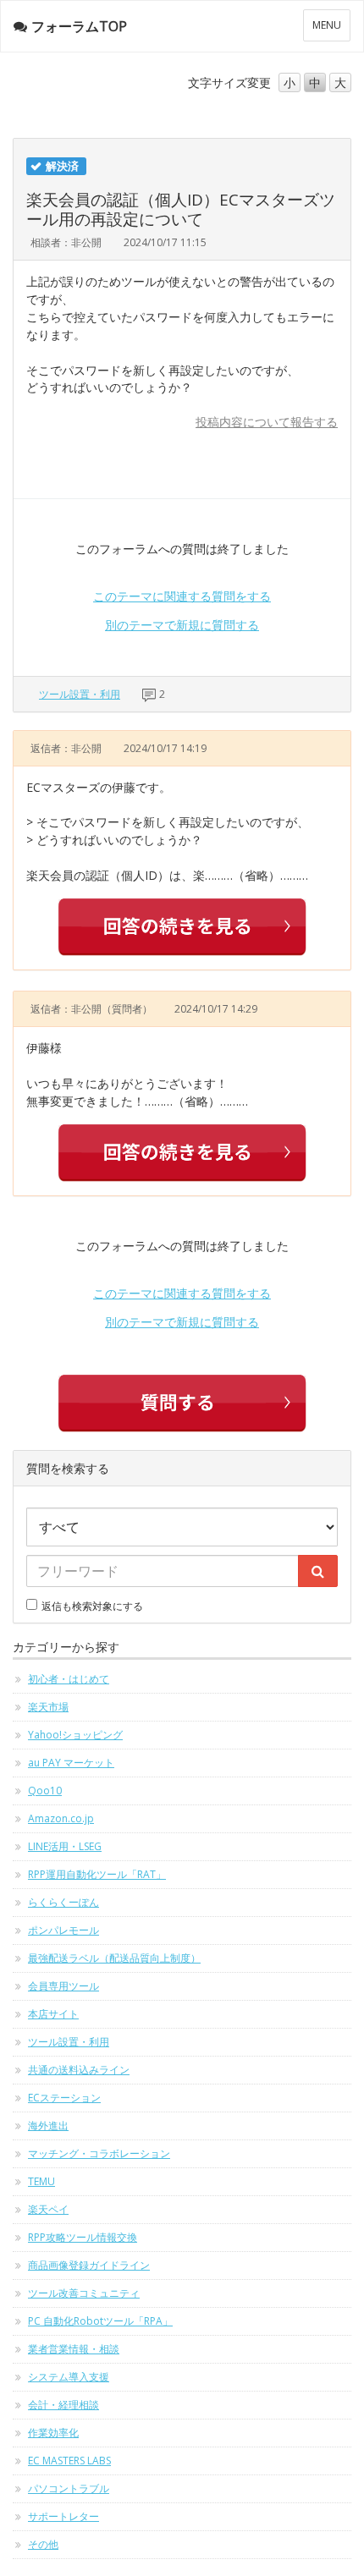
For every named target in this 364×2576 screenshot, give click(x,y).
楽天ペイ (48, 2209)
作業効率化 (53, 2433)
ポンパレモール (63, 1930)
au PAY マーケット (71, 1763)
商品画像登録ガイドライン (89, 2265)
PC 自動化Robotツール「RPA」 (100, 2321)
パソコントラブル (69, 2488)
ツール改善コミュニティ (84, 2293)
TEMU (41, 2181)
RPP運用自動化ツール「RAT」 (97, 1874)
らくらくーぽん (63, 1902)
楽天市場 (48, 1707)
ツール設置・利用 (80, 694)
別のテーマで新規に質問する (182, 625)
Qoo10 (45, 1791)
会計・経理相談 (63, 2405)
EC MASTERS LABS (69, 2461)
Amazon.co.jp (61, 1818)
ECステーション (64, 2098)
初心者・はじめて (69, 1679)
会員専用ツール (63, 1986)
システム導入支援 (69, 2377)
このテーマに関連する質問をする (182, 596)
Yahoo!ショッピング (75, 1735)
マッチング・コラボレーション (99, 2153)
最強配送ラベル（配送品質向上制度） (114, 1958)
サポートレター (63, 2516)
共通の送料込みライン (79, 2070)
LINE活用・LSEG (65, 1846)
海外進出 (48, 2126)
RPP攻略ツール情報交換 (83, 2237)
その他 (43, 2544)
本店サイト (53, 2014)
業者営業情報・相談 (74, 2349)
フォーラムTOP (79, 26)
